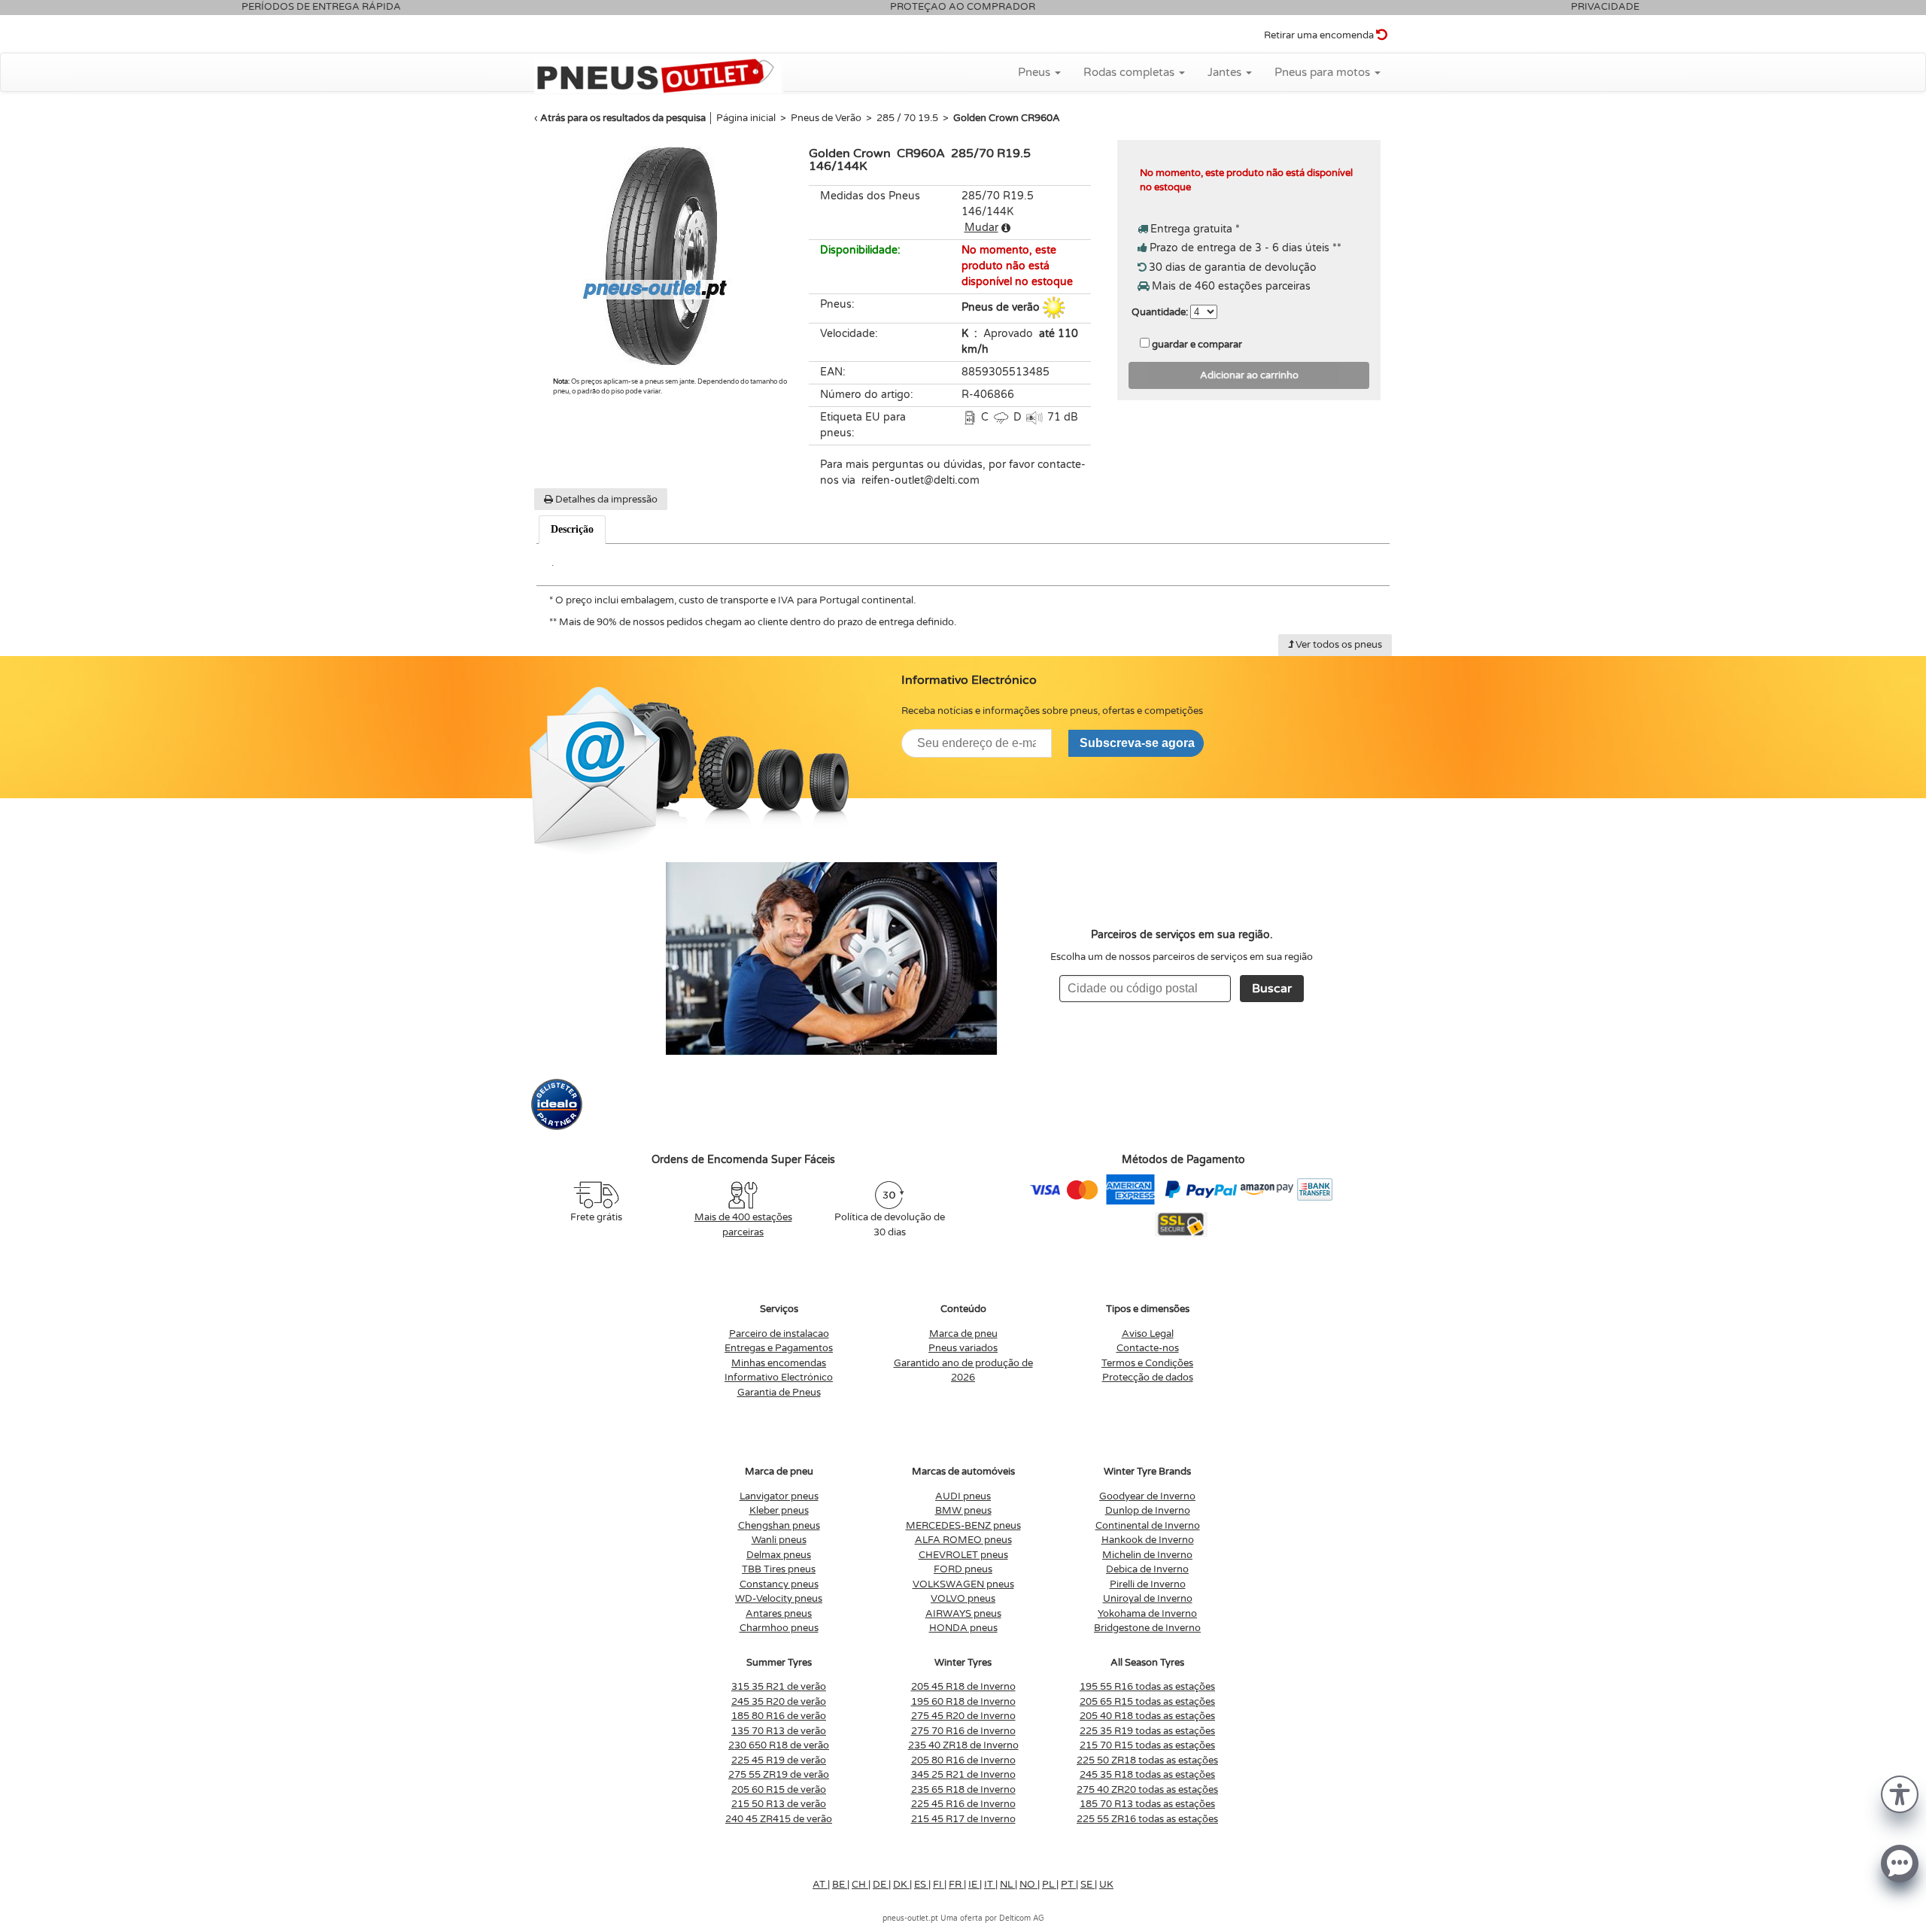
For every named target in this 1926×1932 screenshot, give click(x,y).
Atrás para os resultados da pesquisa (623, 118)
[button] (1900, 1793)
